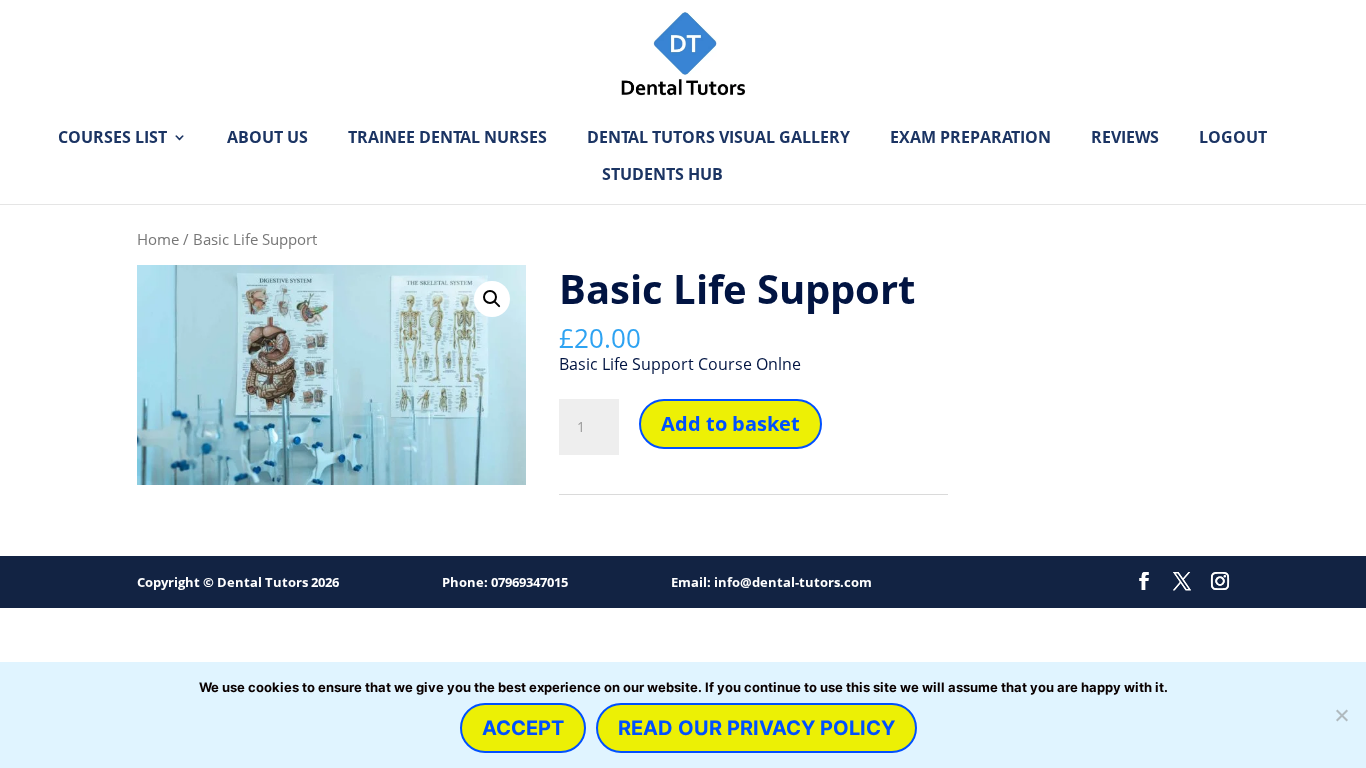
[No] (1341, 715)
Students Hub (662, 176)
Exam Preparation (970, 139)
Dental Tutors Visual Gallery (718, 139)
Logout (1233, 139)
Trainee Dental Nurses (447, 139)
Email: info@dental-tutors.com (771, 582)
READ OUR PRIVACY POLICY (756, 728)
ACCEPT (523, 728)
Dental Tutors (262, 582)
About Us (267, 139)
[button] (492, 299)
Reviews (1125, 139)
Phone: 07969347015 (505, 582)
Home (158, 239)
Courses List (112, 139)
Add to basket (730, 423)
